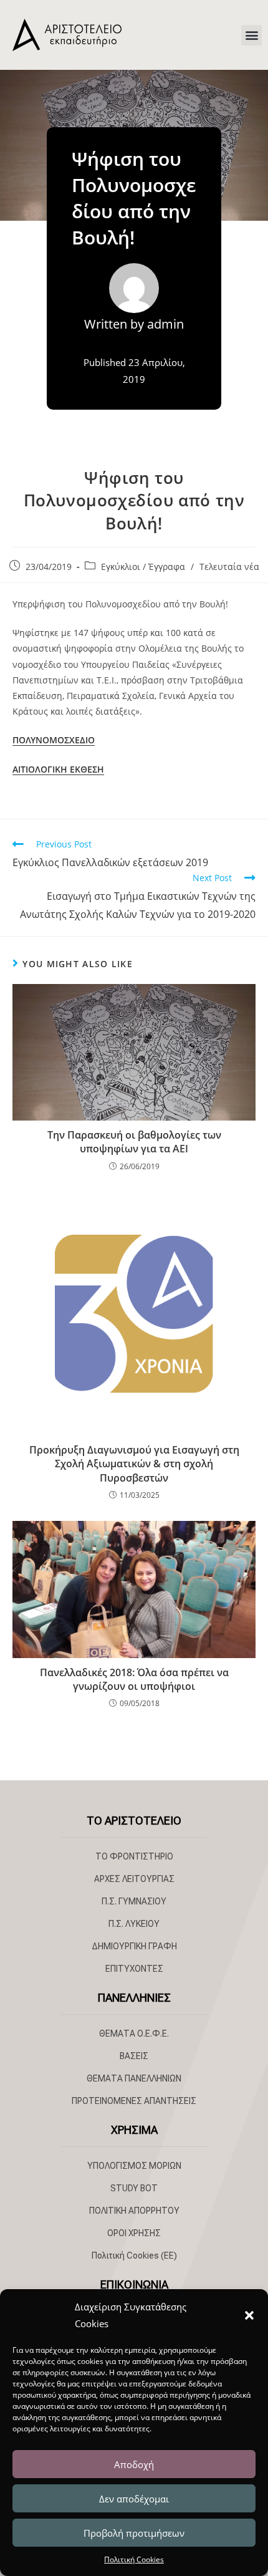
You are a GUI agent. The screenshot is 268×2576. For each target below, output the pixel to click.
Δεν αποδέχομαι (134, 2499)
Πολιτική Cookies (134, 2559)
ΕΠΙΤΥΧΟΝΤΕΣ (134, 1969)
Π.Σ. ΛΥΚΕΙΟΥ (134, 1924)
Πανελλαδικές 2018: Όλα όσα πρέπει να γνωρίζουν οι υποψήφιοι (134, 1679)
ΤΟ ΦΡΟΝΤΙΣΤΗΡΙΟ (134, 1856)
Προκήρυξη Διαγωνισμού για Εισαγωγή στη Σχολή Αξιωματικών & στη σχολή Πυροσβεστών (134, 1464)
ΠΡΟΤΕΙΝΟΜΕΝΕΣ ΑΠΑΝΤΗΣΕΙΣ (134, 2101)
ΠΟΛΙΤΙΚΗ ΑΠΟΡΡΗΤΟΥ (134, 2211)
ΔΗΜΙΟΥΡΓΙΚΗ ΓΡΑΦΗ (134, 1946)
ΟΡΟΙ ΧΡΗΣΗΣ (134, 2233)
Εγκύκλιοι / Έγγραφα (143, 567)
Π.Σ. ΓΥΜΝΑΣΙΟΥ (134, 1901)
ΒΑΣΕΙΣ (134, 2056)
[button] (249, 2315)
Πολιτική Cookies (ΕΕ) (134, 2255)
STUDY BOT (134, 2188)
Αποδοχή (134, 2464)
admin (165, 324)
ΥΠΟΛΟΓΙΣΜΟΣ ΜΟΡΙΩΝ (134, 2166)
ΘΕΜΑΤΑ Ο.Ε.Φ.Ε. (134, 2033)
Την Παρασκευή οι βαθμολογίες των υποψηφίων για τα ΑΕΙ (134, 1142)
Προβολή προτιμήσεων (134, 2533)
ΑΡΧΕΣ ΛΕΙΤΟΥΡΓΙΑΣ (134, 1879)
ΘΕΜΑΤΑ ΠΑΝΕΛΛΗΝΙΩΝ (134, 2078)
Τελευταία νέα (229, 567)
